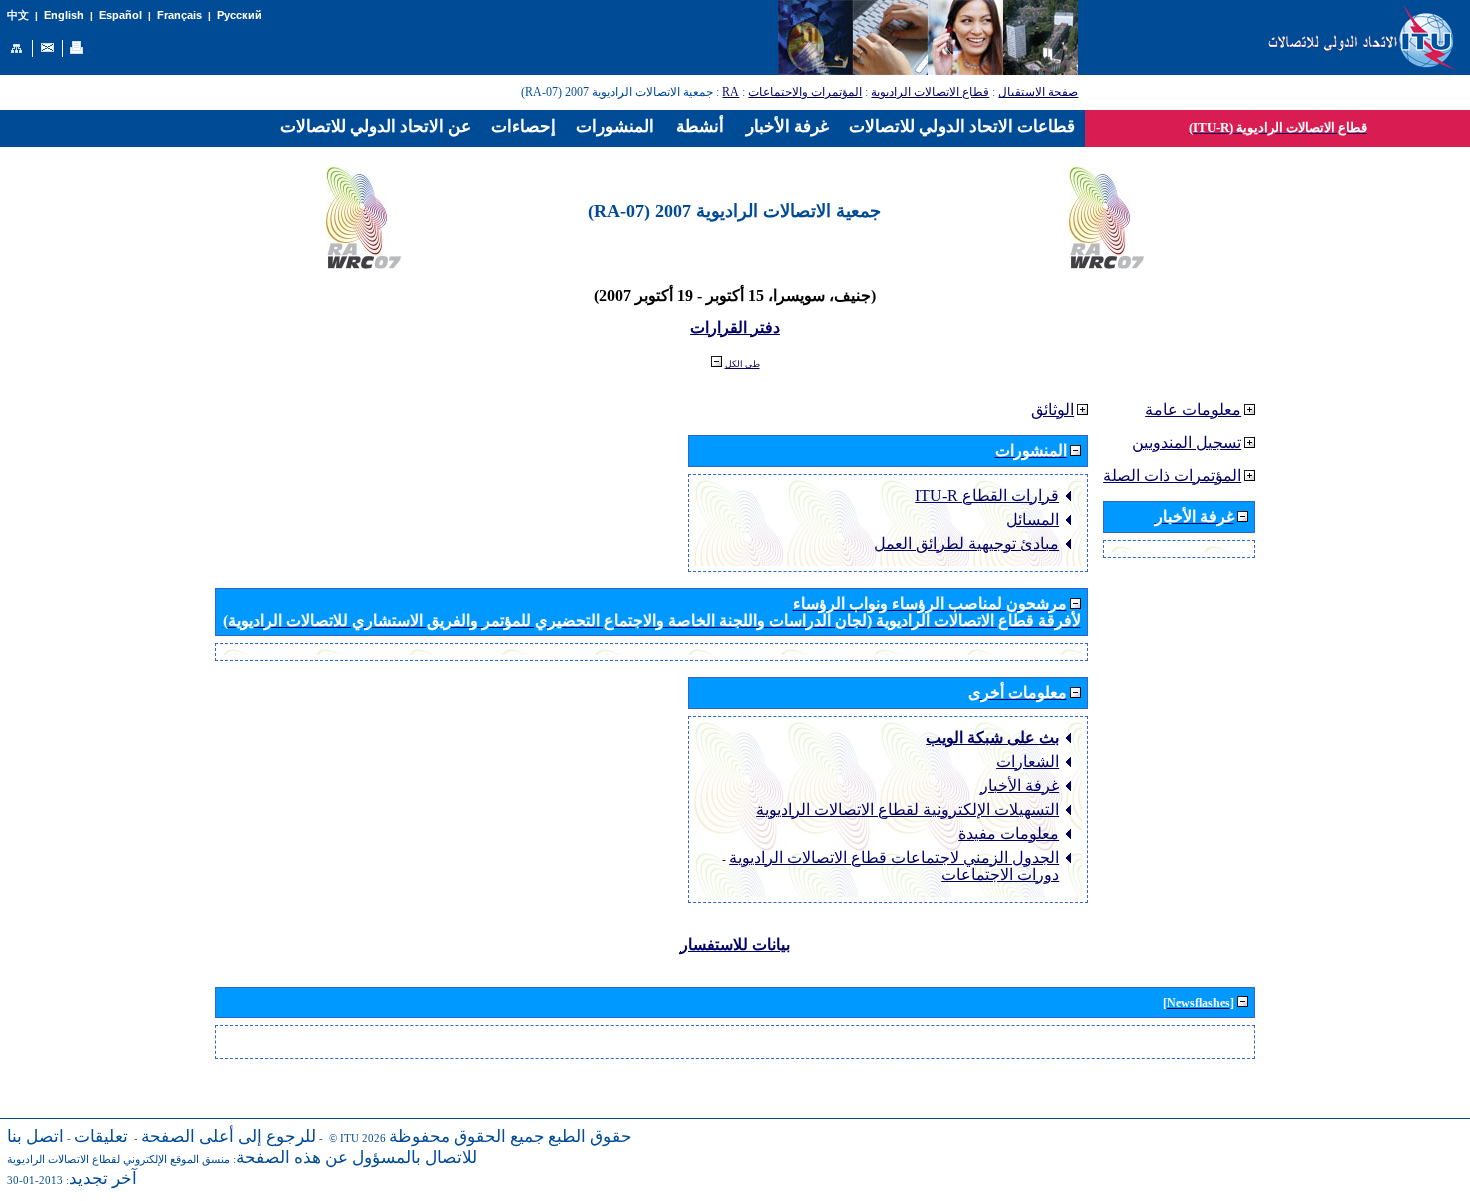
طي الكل (742, 364)
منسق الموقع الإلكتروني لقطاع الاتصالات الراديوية (118, 1159)
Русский (239, 15)
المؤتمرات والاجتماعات (805, 92)
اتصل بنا (35, 1136)
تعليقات (101, 1136)
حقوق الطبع (590, 1136)
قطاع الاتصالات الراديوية (930, 92)
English (64, 15)
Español (120, 15)
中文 (18, 15)
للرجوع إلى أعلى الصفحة (228, 1136)
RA (730, 92)
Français (179, 15)
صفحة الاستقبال (1038, 92)
